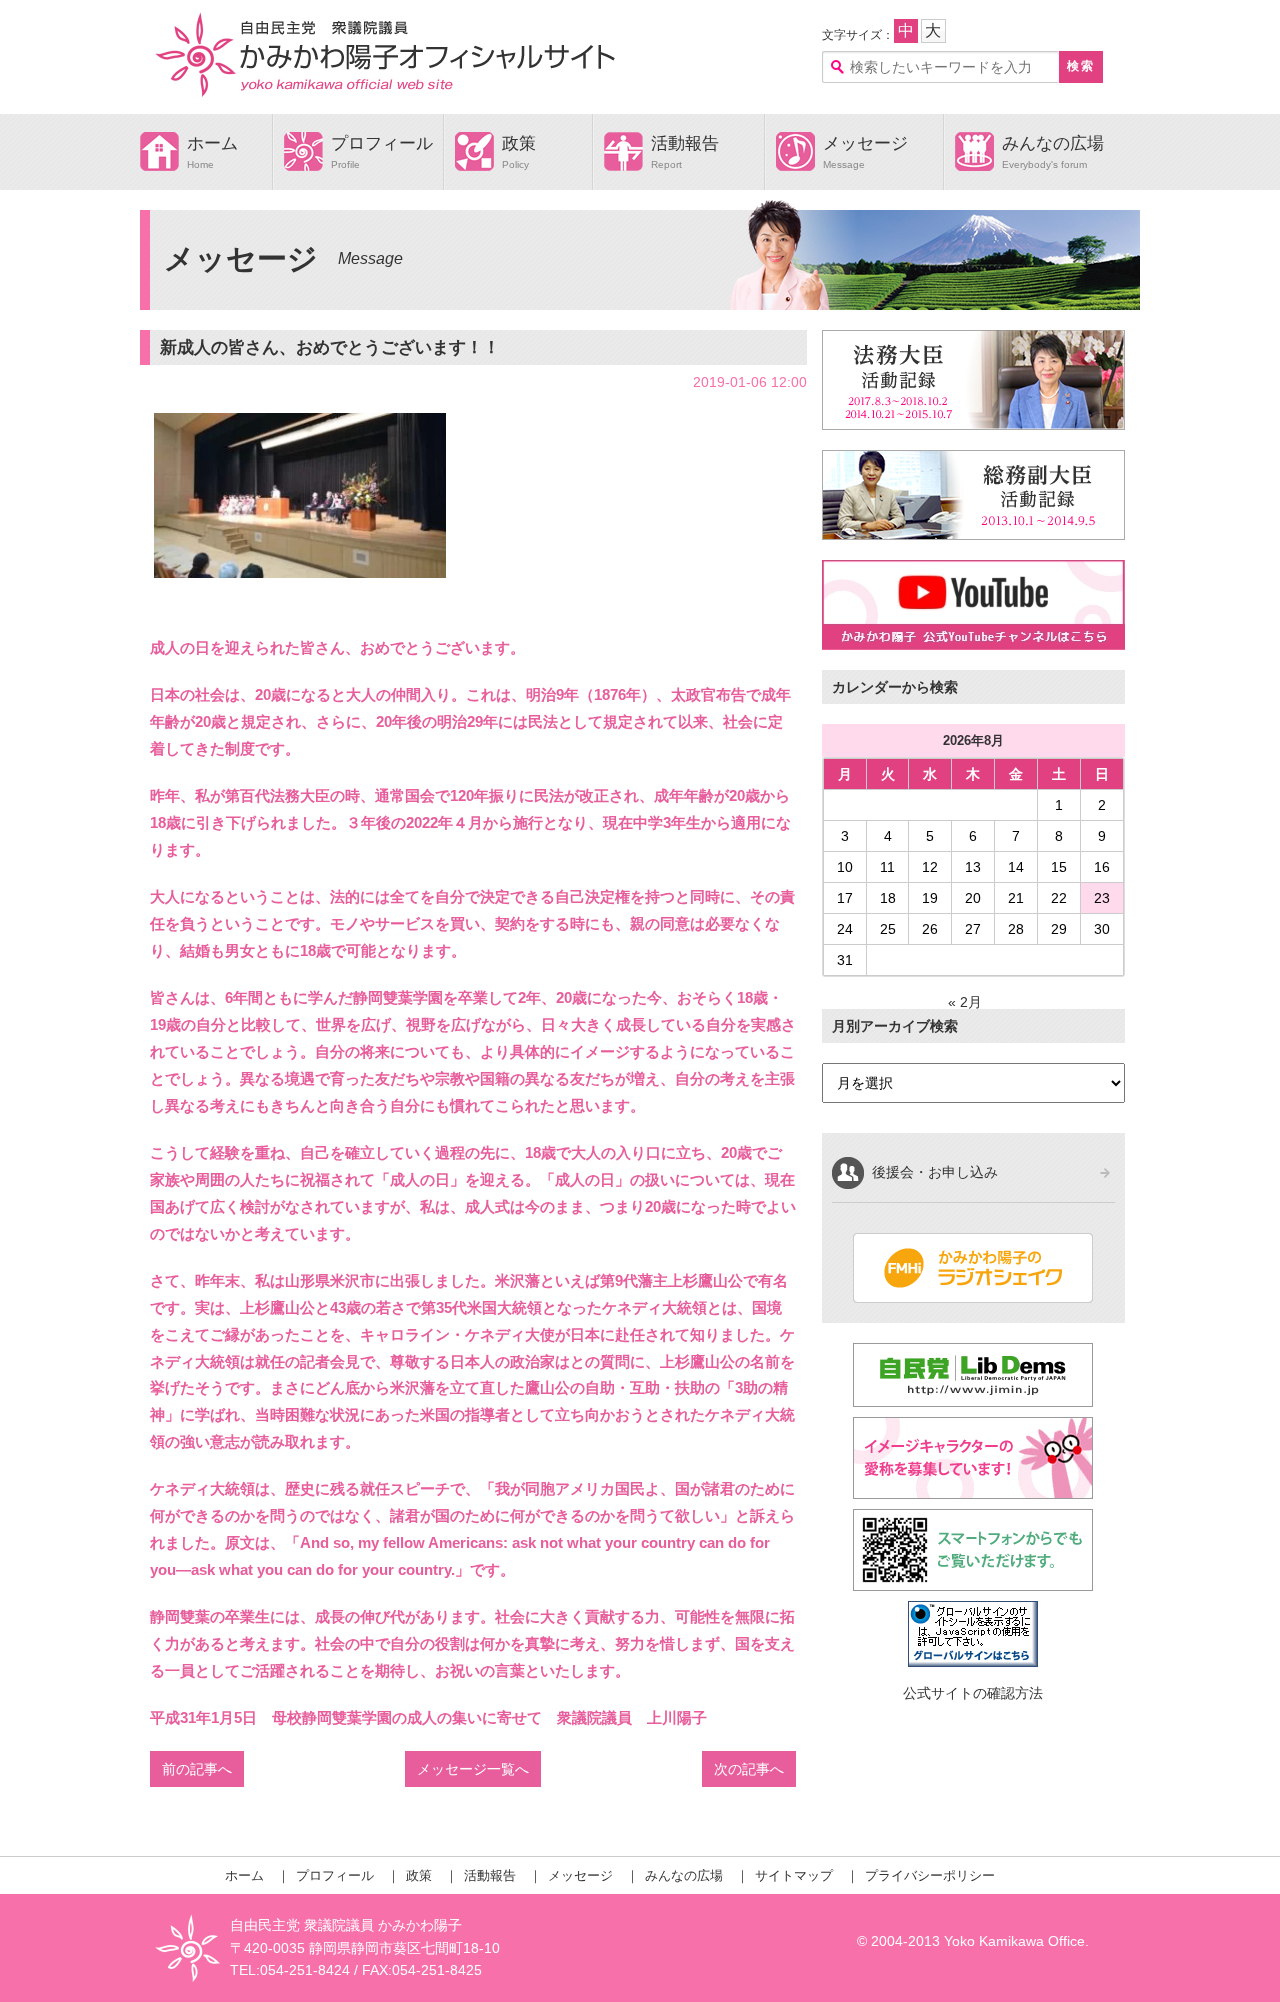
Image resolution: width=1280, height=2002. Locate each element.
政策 (519, 143)
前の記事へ (197, 1769)
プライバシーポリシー (930, 1875)
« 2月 (965, 1002)
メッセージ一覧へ (473, 1769)
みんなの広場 (1053, 143)
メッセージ (865, 143)
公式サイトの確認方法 (973, 1693)
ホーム (212, 143)
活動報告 (685, 143)
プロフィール (382, 143)
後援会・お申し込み (935, 1172)
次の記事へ (749, 1769)
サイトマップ (794, 1875)
